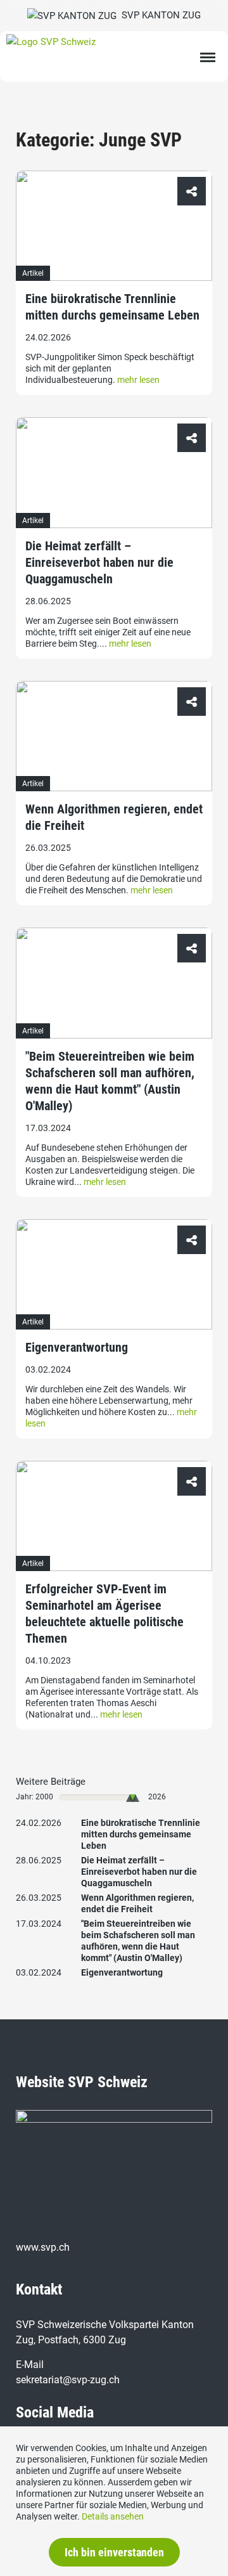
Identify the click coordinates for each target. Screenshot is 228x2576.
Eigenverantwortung (77, 1347)
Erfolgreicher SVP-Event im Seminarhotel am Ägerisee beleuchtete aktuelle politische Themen (104, 1614)
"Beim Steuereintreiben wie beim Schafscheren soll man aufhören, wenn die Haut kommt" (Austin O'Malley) (110, 1081)
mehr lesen (138, 380)
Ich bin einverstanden (114, 2552)
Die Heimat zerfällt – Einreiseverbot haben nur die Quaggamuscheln (99, 562)
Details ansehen (113, 2516)
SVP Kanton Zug (159, 15)
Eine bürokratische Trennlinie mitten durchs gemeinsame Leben (112, 307)
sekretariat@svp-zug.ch (68, 2380)
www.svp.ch (43, 2247)
